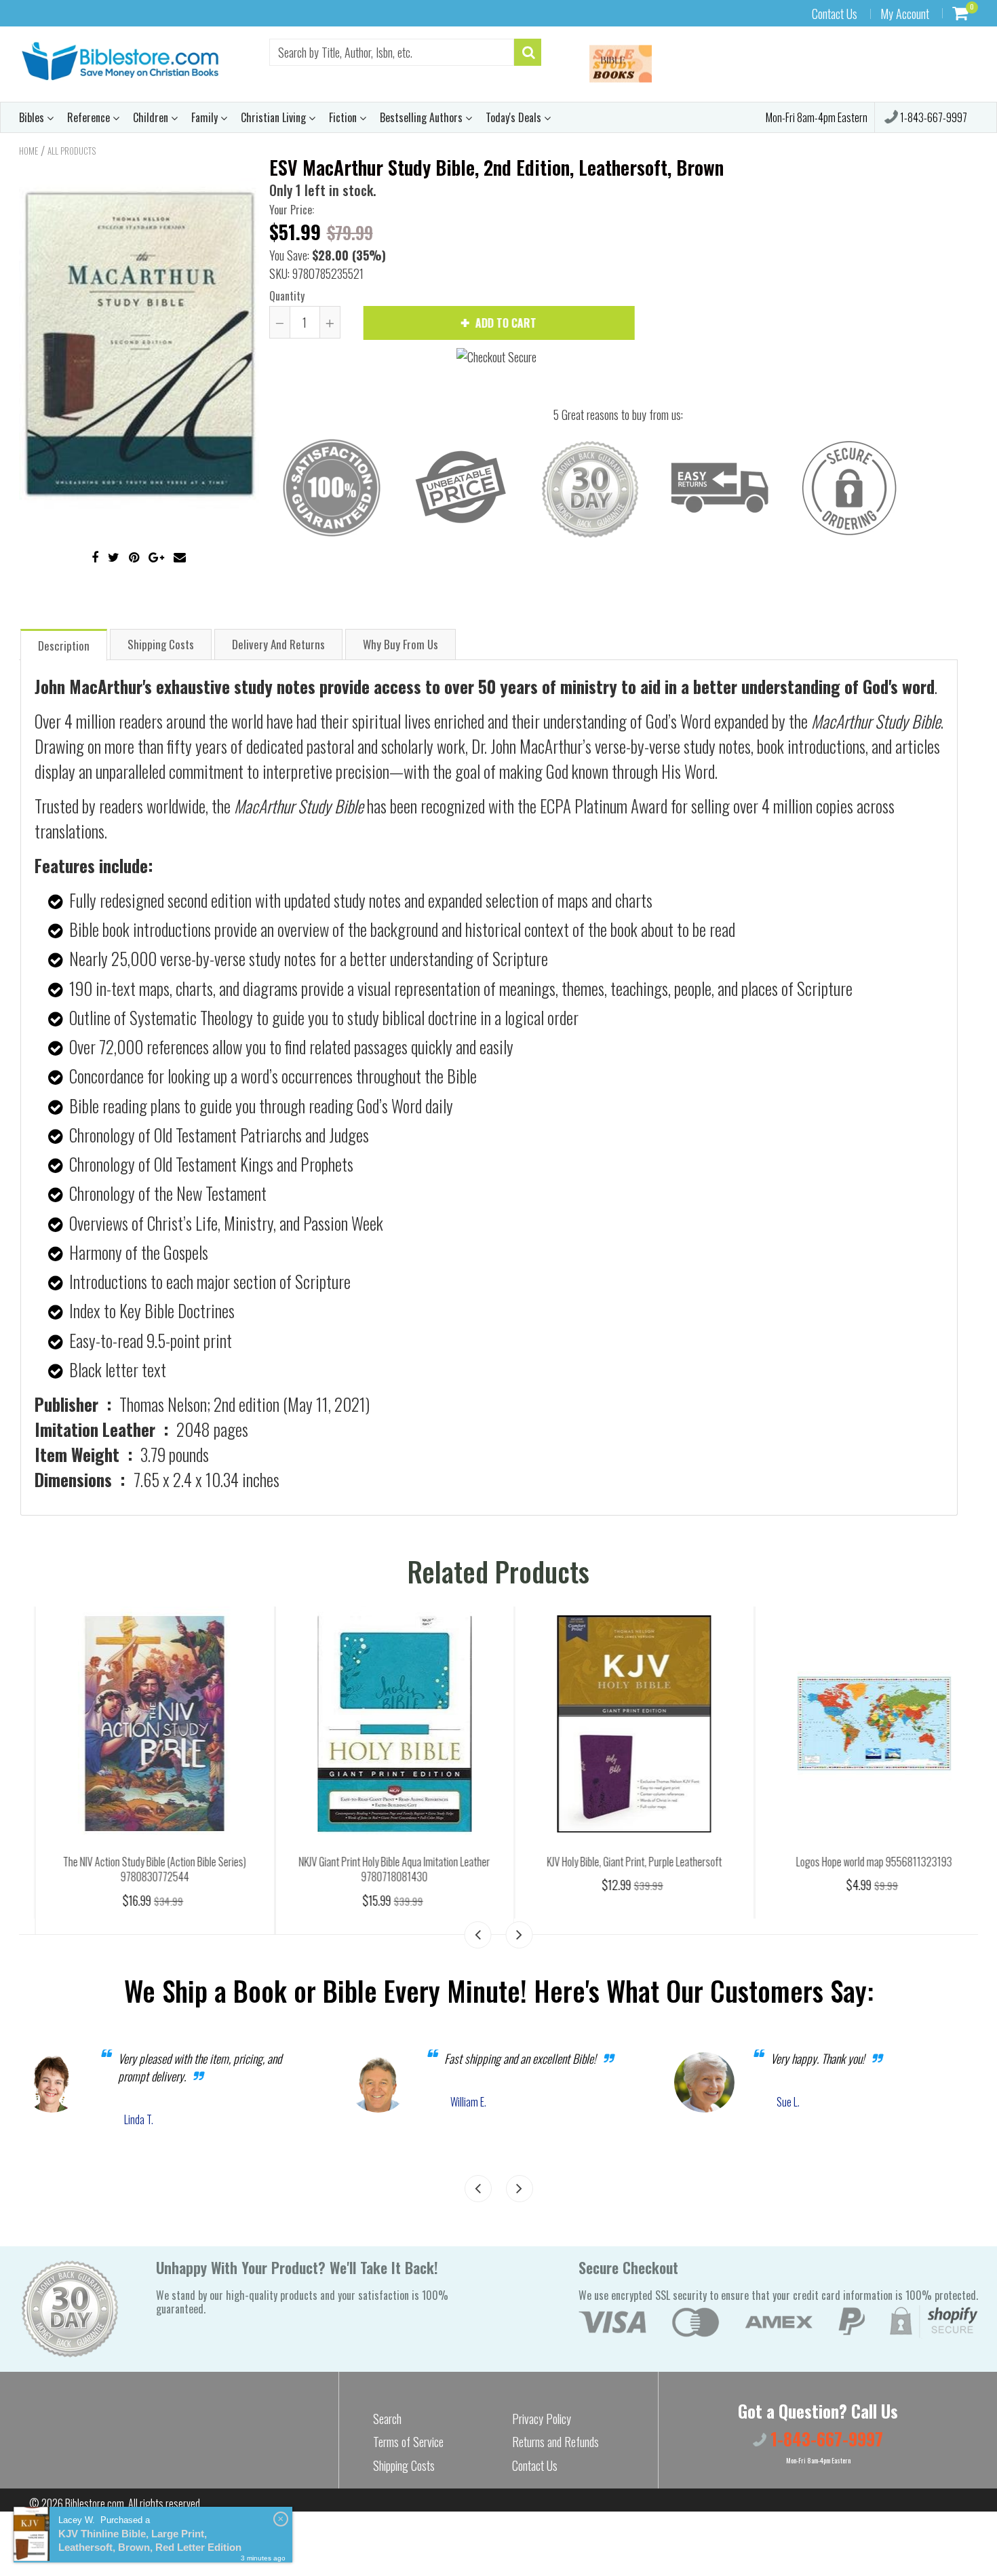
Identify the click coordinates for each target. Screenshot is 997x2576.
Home (28, 151)
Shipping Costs (404, 2465)
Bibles (33, 117)
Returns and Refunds (555, 2442)
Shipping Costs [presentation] (161, 644)
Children (152, 117)
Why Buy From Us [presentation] (400, 644)
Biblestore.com (95, 2503)
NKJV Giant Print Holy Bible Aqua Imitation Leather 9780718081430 (378, 1869)
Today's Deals (515, 117)
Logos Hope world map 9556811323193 (858, 1862)
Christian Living (275, 117)
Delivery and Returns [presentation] (278, 644)
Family (206, 117)
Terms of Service (408, 2442)
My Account (905, 14)
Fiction (344, 117)
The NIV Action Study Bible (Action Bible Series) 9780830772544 (139, 1869)
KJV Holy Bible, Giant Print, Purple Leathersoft (619, 1862)
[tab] (64, 644)
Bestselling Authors (423, 117)
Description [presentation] (64, 646)
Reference (90, 117)
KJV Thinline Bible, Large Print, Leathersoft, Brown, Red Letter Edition (150, 2540)
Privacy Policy (542, 2419)
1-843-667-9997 (933, 117)
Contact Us (835, 14)
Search (387, 2419)
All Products (72, 151)
